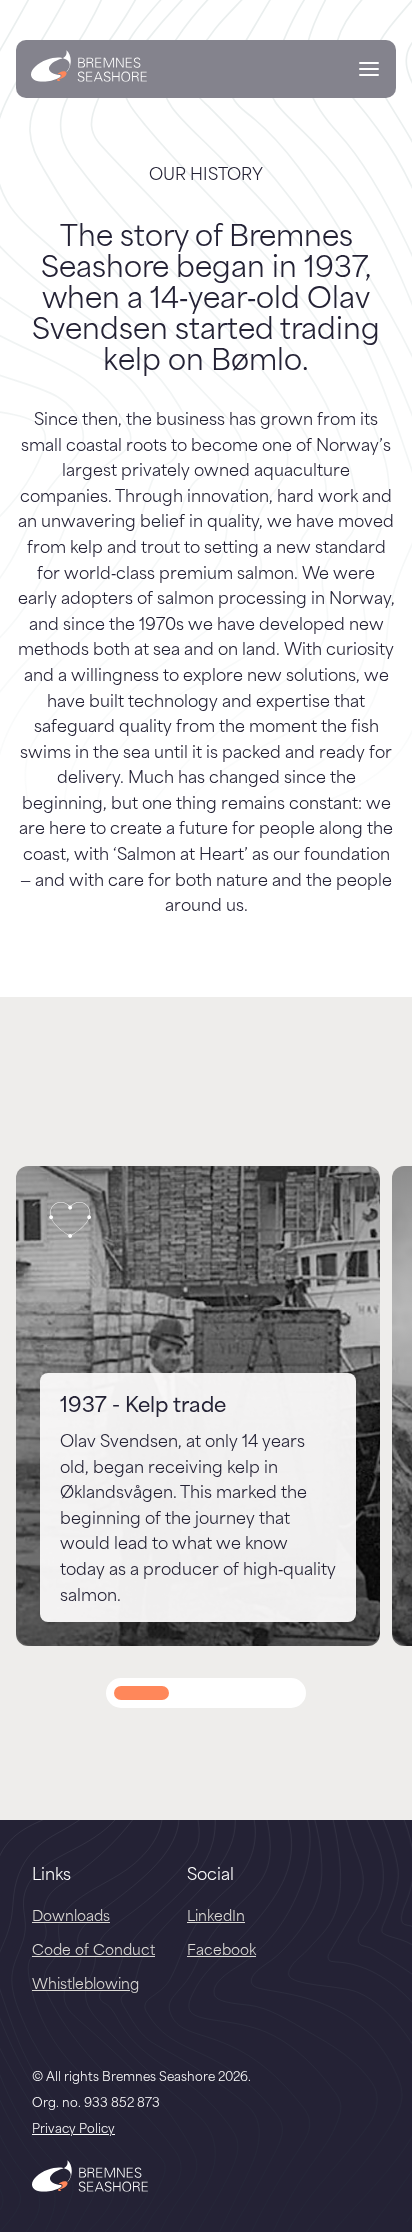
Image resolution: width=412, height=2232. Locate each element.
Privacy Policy (73, 2127)
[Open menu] (369, 72)
